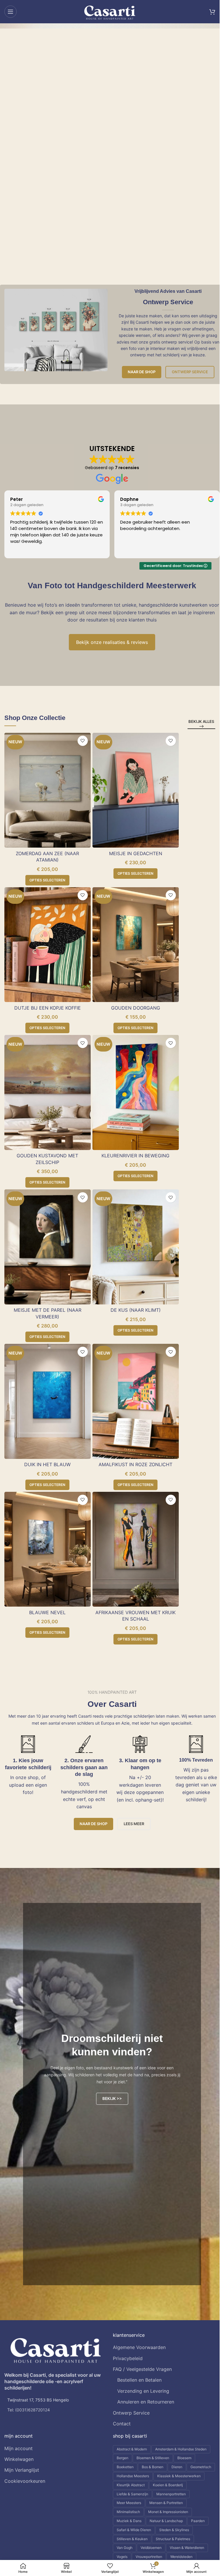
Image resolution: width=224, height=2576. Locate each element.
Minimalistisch (128, 2512)
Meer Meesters (129, 2503)
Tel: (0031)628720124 (29, 2410)
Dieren (177, 2467)
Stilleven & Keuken (132, 2539)
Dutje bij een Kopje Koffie (48, 1008)
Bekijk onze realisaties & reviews (112, 642)
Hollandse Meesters (133, 2476)
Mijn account (19, 2448)
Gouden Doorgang (136, 1008)
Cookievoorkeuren (25, 2481)
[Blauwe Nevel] (48, 1549)
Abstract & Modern (132, 2449)
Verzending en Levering (143, 2391)
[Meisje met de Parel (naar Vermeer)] (48, 1247)
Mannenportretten (171, 2494)
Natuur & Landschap (166, 2521)
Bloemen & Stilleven (153, 2458)
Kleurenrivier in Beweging (135, 1156)
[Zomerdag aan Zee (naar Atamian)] (48, 790)
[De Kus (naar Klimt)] (136, 1247)
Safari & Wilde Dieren (134, 2530)
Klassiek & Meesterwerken (179, 2476)
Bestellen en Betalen (139, 2380)
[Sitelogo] (110, 11)
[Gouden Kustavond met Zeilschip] (48, 1092)
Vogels (122, 2557)
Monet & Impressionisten (168, 2512)
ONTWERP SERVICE (104, 150)
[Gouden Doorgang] (136, 945)
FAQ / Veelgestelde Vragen (142, 2369)
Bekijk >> (112, 2098)
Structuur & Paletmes (173, 2539)
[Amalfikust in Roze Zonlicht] (136, 1401)
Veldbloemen (151, 2548)
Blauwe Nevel (47, 1612)
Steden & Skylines (174, 2530)
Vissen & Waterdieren (187, 2548)
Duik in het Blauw (47, 1464)
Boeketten (125, 2467)
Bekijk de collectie (49, 150)
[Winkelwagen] (212, 12)
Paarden (198, 2521)
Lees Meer (134, 1824)
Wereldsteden (181, 2557)
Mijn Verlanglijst (22, 2470)
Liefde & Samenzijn (132, 2494)
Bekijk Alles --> (201, 724)
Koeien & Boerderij (168, 2485)
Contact (122, 2424)
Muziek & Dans (129, 2521)
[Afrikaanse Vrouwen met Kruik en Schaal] (136, 1549)
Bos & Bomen (153, 2467)
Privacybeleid (128, 2358)
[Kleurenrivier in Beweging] (136, 1092)
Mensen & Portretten (166, 2503)
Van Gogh (125, 2548)
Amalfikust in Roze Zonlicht (135, 1464)
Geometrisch (201, 2467)
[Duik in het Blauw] (48, 1401)
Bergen (123, 2458)
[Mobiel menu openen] (10, 12)
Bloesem (184, 2458)
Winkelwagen (19, 2459)
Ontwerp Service (190, 372)
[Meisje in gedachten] (136, 790)
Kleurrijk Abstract (131, 2485)
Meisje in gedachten (136, 853)
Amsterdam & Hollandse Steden (181, 2449)
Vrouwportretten (149, 2557)
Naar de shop (142, 372)
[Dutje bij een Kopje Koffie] (48, 945)
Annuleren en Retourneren (146, 2402)
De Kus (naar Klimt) (136, 1310)
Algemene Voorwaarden (139, 2347)
